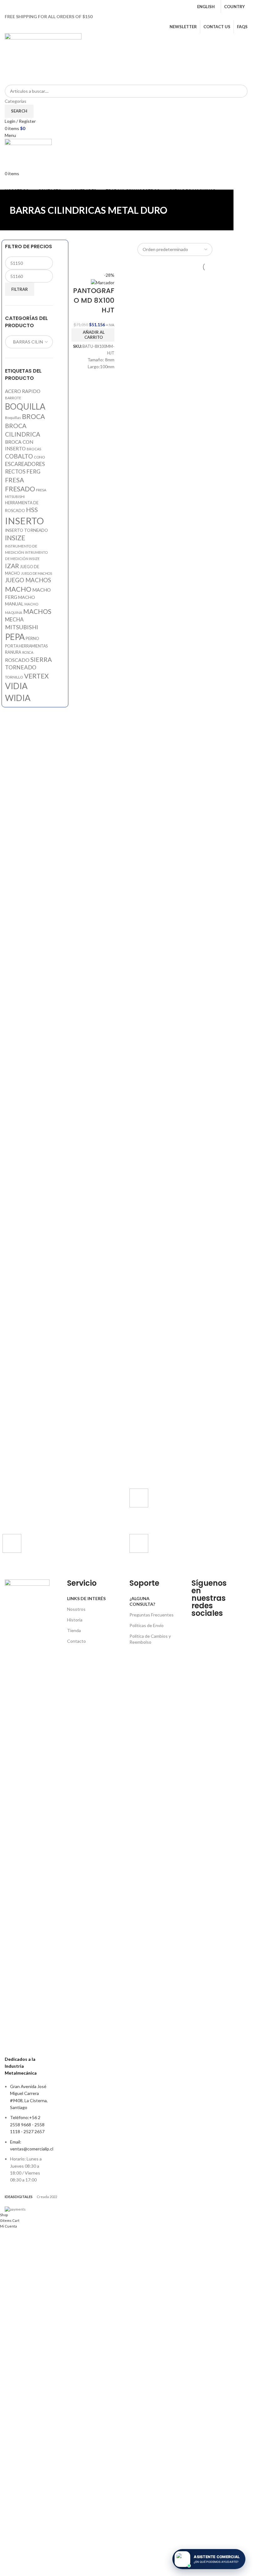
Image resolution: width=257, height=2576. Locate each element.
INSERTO (24, 521)
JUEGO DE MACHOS (37, 573)
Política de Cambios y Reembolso (150, 1639)
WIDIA (18, 698)
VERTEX (36, 676)
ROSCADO (17, 660)
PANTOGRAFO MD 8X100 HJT (94, 300)
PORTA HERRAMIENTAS (26, 646)
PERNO (32, 638)
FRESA (14, 480)
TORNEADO (21, 667)
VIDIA (16, 686)
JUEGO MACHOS (28, 580)
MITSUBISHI (22, 627)
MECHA (14, 620)
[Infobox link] (178, 1508)
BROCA (33, 416)
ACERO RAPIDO (23, 391)
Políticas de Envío (147, 1625)
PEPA (15, 637)
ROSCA (28, 652)
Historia (75, 1620)
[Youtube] (199, 1642)
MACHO (18, 589)
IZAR (12, 566)
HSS (32, 510)
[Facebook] (199, 1625)
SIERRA (41, 660)
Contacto (76, 1641)
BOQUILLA (25, 406)
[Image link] (27, 1814)
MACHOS (37, 611)
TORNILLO (14, 677)
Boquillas (13, 418)
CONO (39, 457)
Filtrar (20, 289)
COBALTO (19, 456)
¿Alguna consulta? (142, 1601)
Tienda (74, 1630)
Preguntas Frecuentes (152, 1615)
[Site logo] (43, 58)
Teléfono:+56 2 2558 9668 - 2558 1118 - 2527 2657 (27, 2124)
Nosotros (76, 1609)
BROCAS (34, 449)
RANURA (13, 652)
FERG (33, 471)
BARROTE (13, 398)
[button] (93, 335)
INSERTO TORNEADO (26, 530)
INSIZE (15, 538)
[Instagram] (216, 1625)
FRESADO (20, 489)
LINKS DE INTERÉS (86, 1598)
